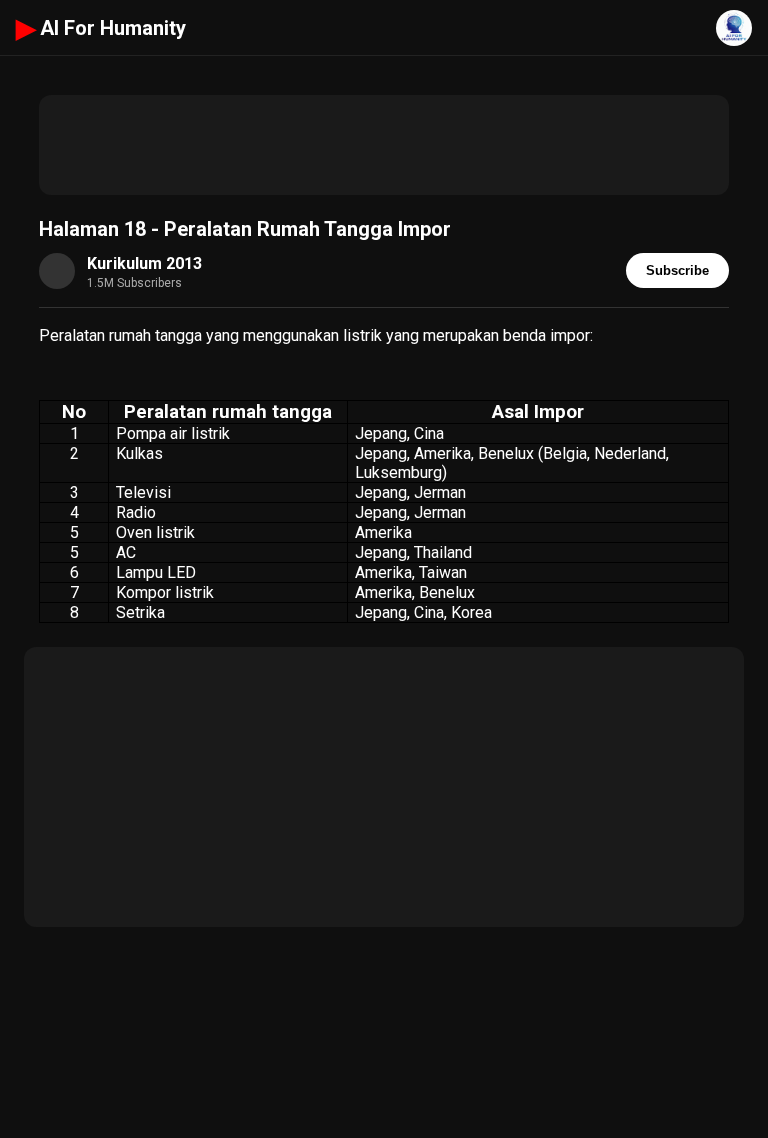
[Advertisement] (384, 145)
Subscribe (677, 270)
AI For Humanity (101, 28)
